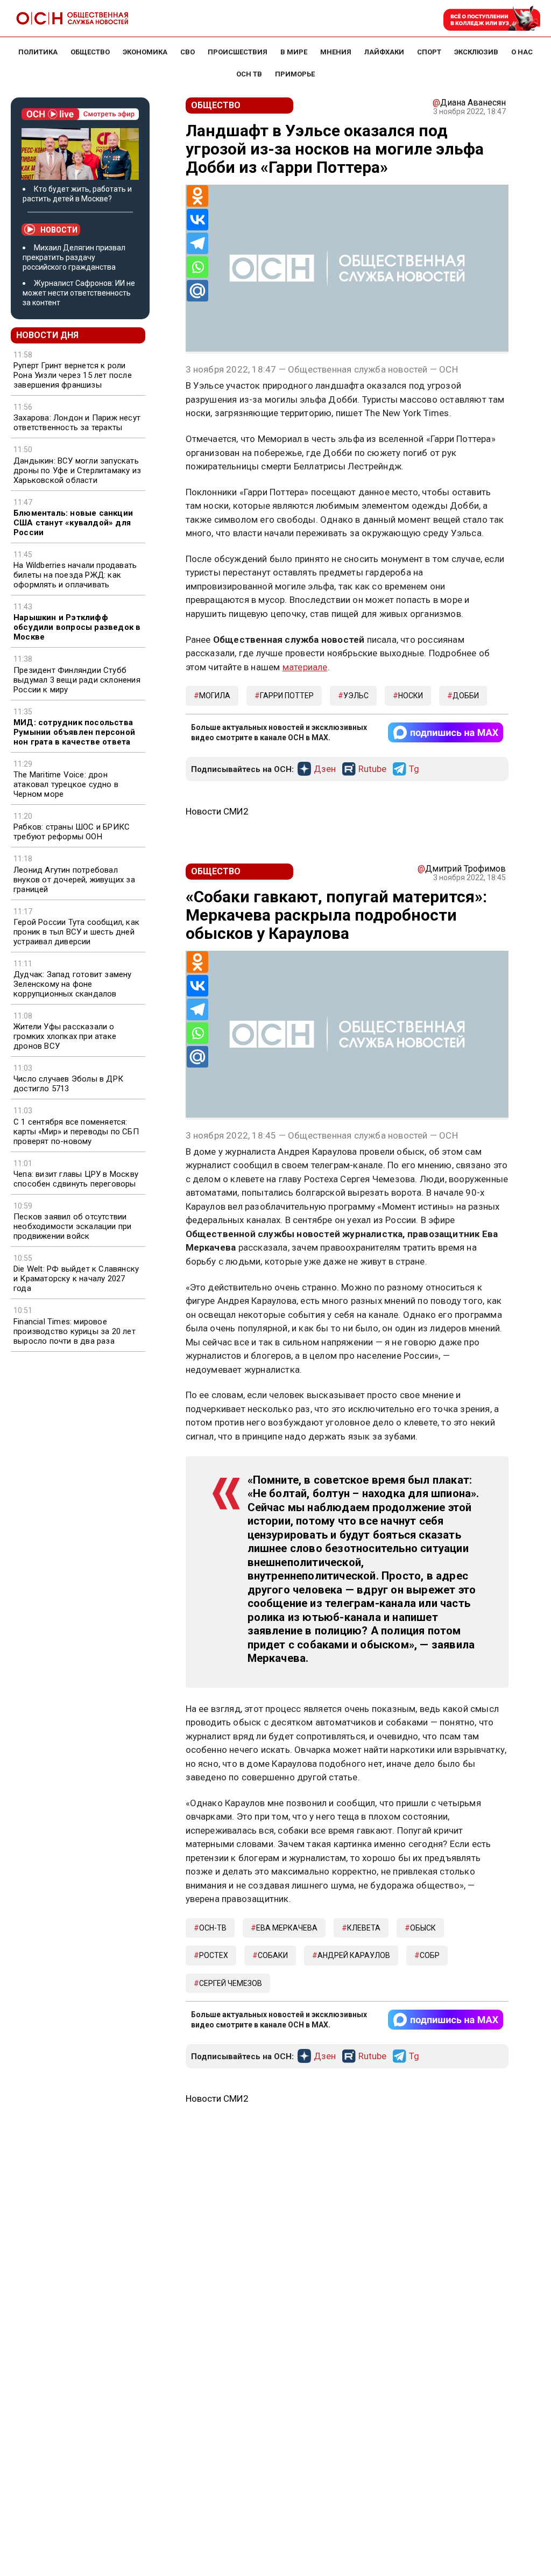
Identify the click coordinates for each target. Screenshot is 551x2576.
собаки (273, 1955)
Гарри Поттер (287, 696)
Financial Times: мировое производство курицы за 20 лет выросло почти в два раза (75, 1331)
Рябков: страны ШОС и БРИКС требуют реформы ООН (72, 832)
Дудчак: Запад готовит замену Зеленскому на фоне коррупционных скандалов (73, 984)
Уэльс (356, 696)
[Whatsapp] (197, 267)
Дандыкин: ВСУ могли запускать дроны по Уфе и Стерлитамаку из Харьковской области (77, 471)
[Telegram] (197, 243)
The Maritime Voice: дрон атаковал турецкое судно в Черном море (66, 784)
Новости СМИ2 (217, 811)
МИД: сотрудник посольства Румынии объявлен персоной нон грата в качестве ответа (74, 732)
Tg (414, 769)
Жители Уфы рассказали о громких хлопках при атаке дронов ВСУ (65, 1036)
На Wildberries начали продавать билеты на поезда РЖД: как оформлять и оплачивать (75, 575)
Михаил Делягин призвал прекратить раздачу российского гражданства (74, 257)
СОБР (430, 1955)
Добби (466, 696)
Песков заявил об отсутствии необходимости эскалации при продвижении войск (72, 1226)
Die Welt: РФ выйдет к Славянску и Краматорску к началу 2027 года (76, 1279)
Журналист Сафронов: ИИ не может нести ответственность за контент (79, 293)
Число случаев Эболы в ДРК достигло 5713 (68, 1084)
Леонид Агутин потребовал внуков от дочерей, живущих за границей (74, 880)
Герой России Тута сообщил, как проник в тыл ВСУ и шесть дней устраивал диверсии (76, 932)
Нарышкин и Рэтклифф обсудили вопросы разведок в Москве (77, 627)
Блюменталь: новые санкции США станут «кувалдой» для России (73, 523)
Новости (59, 230)
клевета (364, 1928)
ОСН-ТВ (213, 1928)
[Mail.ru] (197, 291)
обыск (423, 1928)
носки (411, 696)
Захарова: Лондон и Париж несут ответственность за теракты (77, 423)
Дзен (325, 769)
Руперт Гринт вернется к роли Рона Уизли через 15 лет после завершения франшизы (73, 375)
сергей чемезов (231, 1983)
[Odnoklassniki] (197, 196)
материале (305, 667)
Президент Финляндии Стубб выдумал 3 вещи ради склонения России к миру (77, 680)
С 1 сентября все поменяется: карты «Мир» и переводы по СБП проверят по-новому (76, 1132)
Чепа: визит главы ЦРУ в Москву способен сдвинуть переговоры (76, 1179)
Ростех (214, 1955)
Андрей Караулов (354, 1955)
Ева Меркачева (287, 1928)
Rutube (372, 769)
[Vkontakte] (197, 220)
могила (215, 696)
